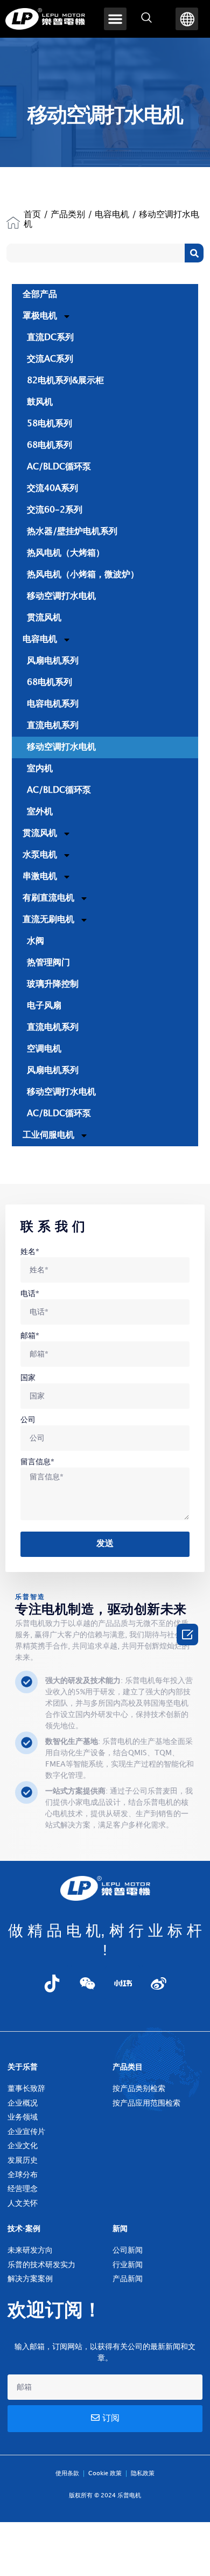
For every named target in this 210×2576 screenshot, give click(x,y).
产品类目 (128, 2067)
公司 (28, 1420)
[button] (115, 19)
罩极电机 (40, 316)
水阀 (36, 941)
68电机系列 (50, 445)
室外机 (40, 812)
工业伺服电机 (48, 1135)
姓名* (30, 1252)
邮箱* (30, 1336)
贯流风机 (44, 618)
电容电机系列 (53, 704)
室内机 (40, 769)
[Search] (194, 253)
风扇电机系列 (53, 661)
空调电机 (44, 1049)
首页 (32, 215)
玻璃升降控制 (53, 984)
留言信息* (37, 1462)
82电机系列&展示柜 (65, 381)
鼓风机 (40, 402)
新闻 (120, 2229)
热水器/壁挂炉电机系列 (72, 532)
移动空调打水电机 (61, 596)
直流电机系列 (53, 726)
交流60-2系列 (55, 510)
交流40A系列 (52, 489)
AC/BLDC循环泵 (59, 467)
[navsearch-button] (146, 19)
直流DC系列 (50, 338)
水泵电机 (40, 855)
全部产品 (40, 295)
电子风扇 (44, 1006)
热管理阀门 (48, 963)
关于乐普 (23, 2067)
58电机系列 (50, 424)
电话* (30, 1294)
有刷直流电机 (48, 898)
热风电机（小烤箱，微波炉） (83, 575)
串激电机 (40, 877)
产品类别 (68, 215)
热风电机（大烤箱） (66, 553)
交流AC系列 (50, 359)
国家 (28, 1378)
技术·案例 (24, 2229)
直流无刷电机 (48, 920)
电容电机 (112, 215)
